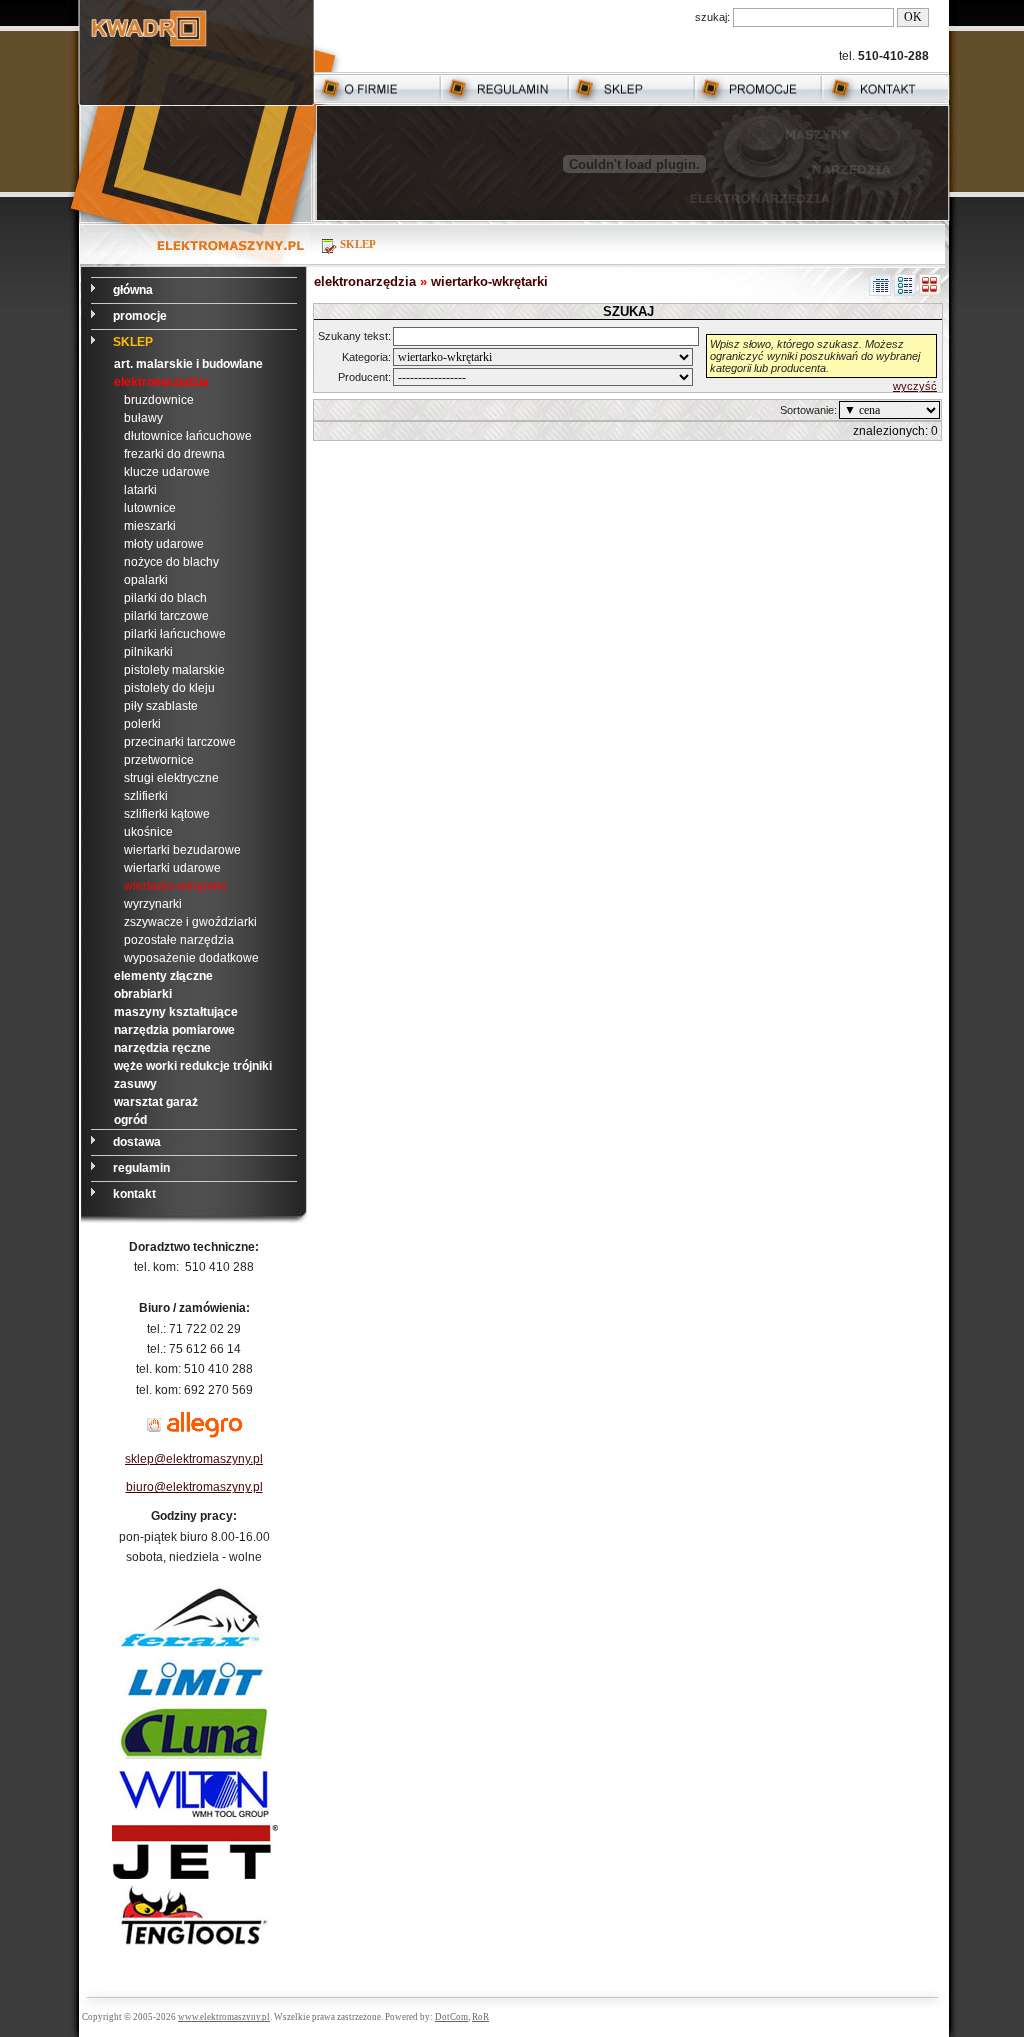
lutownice (150, 508)
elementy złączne (163, 976)
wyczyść (915, 386)
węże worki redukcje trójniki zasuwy (193, 1075)
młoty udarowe (164, 544)
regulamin (143, 1168)
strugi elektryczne (171, 778)
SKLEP (133, 342)
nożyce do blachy (171, 562)
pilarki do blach (165, 598)
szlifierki (146, 796)
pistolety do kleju (169, 688)
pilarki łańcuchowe (175, 634)
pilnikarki (148, 652)
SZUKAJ (628, 311)
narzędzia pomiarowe (174, 1030)
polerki (142, 724)
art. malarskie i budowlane (188, 364)
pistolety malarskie (174, 670)
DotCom (451, 2017)
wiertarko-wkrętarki (175, 886)
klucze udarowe (167, 472)
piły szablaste (161, 706)
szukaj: (712, 17)
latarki (140, 490)
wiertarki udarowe (172, 868)
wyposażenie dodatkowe (191, 958)
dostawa (138, 1142)
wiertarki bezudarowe (182, 850)
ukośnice (148, 832)
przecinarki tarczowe (180, 742)
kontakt (136, 1194)
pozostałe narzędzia (179, 940)
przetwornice (159, 760)
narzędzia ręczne (162, 1048)
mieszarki (150, 526)
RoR (480, 2017)
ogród (130, 1120)
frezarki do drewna (174, 454)
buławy (143, 418)
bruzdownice (159, 400)
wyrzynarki (153, 904)
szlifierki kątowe (167, 814)
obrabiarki (143, 994)
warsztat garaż (156, 1102)
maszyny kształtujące (176, 1012)
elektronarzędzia (161, 382)
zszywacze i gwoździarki (190, 922)
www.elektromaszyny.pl (224, 2017)
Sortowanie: (808, 410)
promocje (141, 316)
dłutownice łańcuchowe (188, 436)
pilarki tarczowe (166, 616)
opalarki (146, 580)
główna (134, 290)
